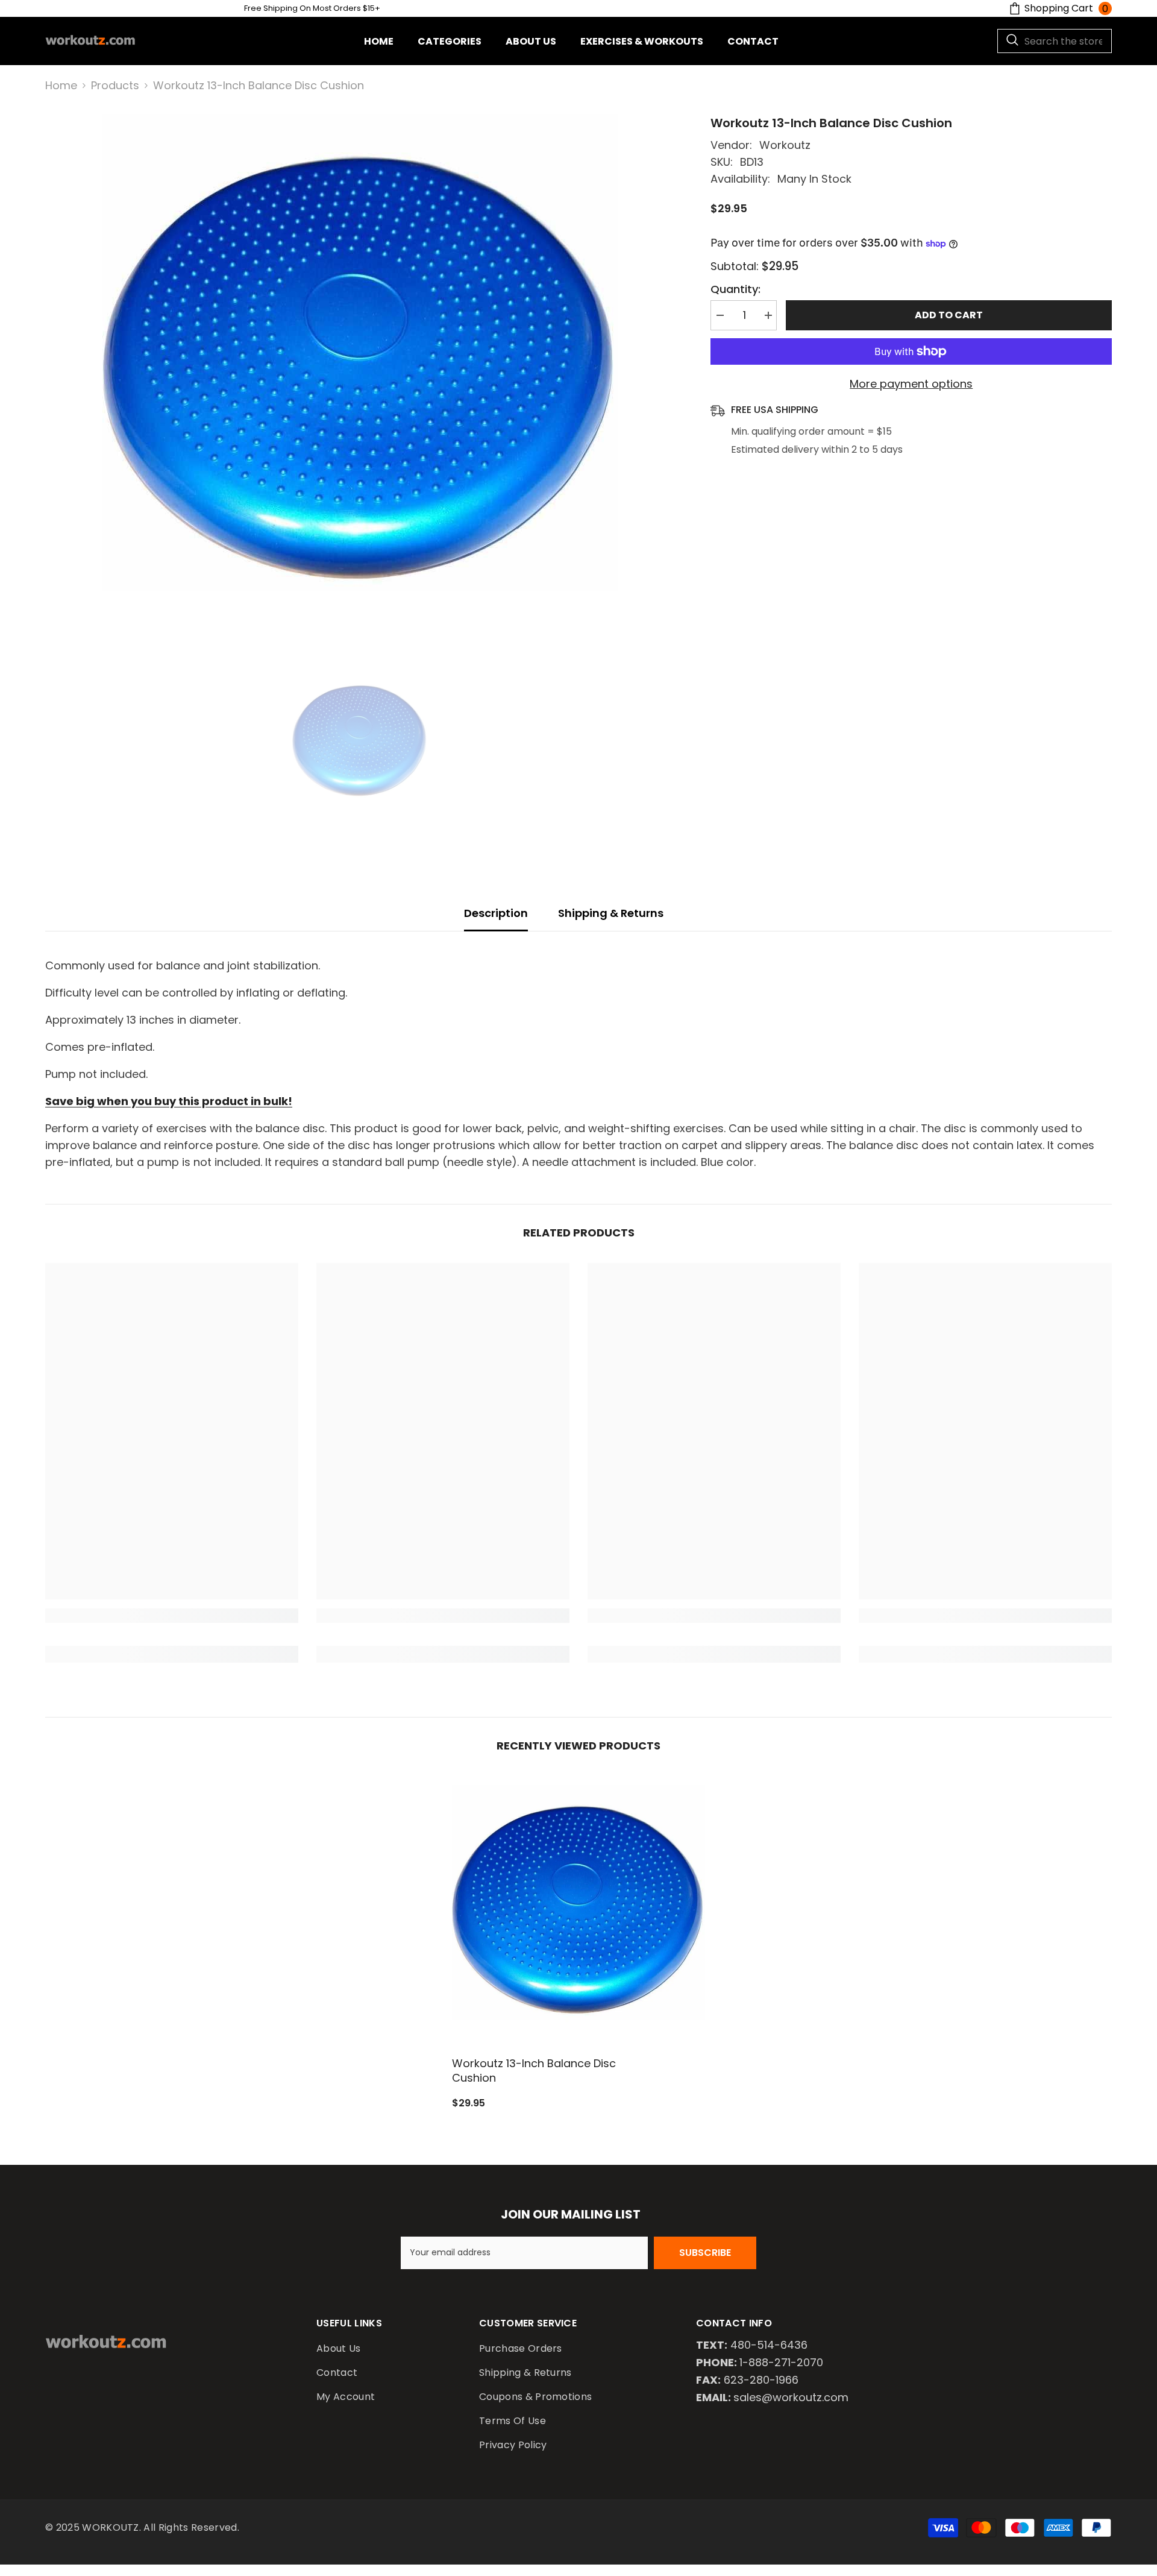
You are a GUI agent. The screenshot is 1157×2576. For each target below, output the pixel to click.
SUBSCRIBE (705, 2253)
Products (115, 85)
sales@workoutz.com (791, 2397)
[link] (172, 1616)
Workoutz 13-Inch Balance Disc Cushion (534, 2071)
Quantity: (735, 289)
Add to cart (952, 315)
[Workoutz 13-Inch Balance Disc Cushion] (578, 1912)
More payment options (911, 384)
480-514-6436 (769, 2345)
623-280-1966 (761, 2380)
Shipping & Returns (611, 913)
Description (496, 913)
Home (61, 85)
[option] (360, 372)
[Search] (1055, 41)
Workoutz (785, 145)
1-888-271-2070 (781, 2362)
